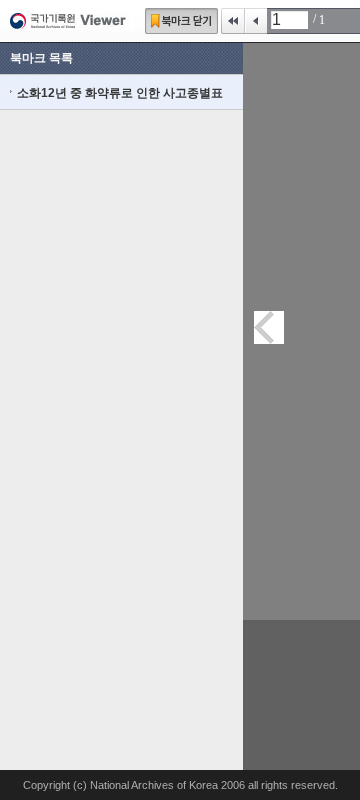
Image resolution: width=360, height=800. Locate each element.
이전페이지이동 (269, 327)
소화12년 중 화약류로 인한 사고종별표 (120, 93)
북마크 (181, 21)
